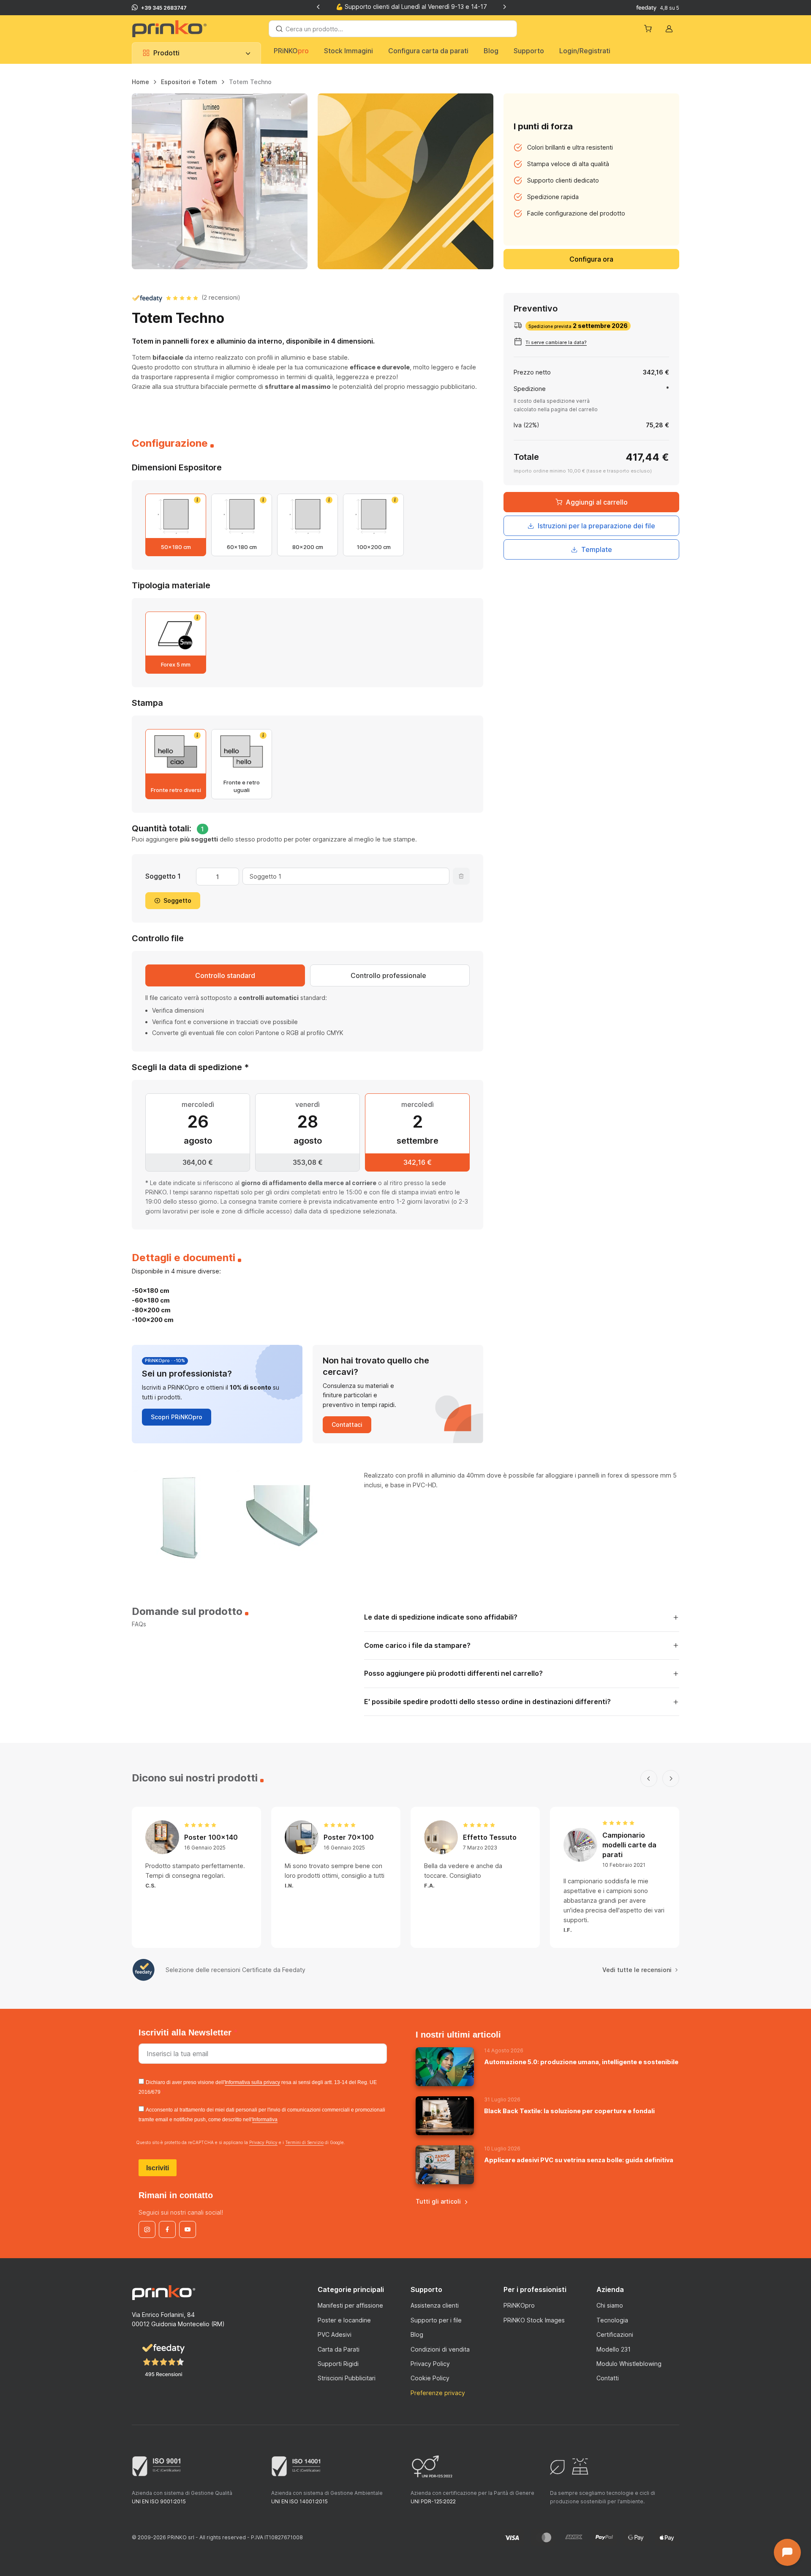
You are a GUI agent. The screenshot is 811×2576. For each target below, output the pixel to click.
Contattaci (347, 1425)
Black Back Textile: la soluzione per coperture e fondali (569, 2111)
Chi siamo (610, 2305)
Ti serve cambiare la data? (556, 342)
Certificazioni (615, 2334)
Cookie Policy (430, 2378)
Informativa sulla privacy (252, 2082)
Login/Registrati (585, 51)
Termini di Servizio (304, 2142)
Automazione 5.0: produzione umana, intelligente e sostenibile (581, 2062)
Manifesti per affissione (350, 2305)
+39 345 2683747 (164, 8)
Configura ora (591, 259)
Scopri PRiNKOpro (177, 1417)
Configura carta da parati (428, 51)
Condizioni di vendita (440, 2349)
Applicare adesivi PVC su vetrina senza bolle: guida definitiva (579, 2160)
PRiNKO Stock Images (534, 2320)
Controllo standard (225, 975)
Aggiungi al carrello (597, 502)
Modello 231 (614, 2349)
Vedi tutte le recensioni (637, 1970)
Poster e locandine (344, 2320)
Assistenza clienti (435, 2305)
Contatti (608, 2378)
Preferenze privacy (438, 2393)
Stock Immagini (348, 51)
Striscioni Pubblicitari (347, 2378)
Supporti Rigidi (338, 2364)
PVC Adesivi (335, 2334)
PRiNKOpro (519, 2305)
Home (140, 82)
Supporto (529, 51)
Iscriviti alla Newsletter (186, 2032)
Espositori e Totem (189, 82)
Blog (491, 51)
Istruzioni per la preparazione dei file (596, 525)
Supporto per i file (436, 2320)
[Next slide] (504, 7)
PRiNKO (291, 51)
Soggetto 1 (163, 876)
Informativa (265, 2120)
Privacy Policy (263, 2142)
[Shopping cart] (649, 29)
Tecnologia (612, 2320)
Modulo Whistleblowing (629, 2364)
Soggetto (177, 900)
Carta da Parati (339, 2349)
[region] (405, 85)
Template (597, 549)
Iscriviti (158, 2168)
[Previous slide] (318, 7)
